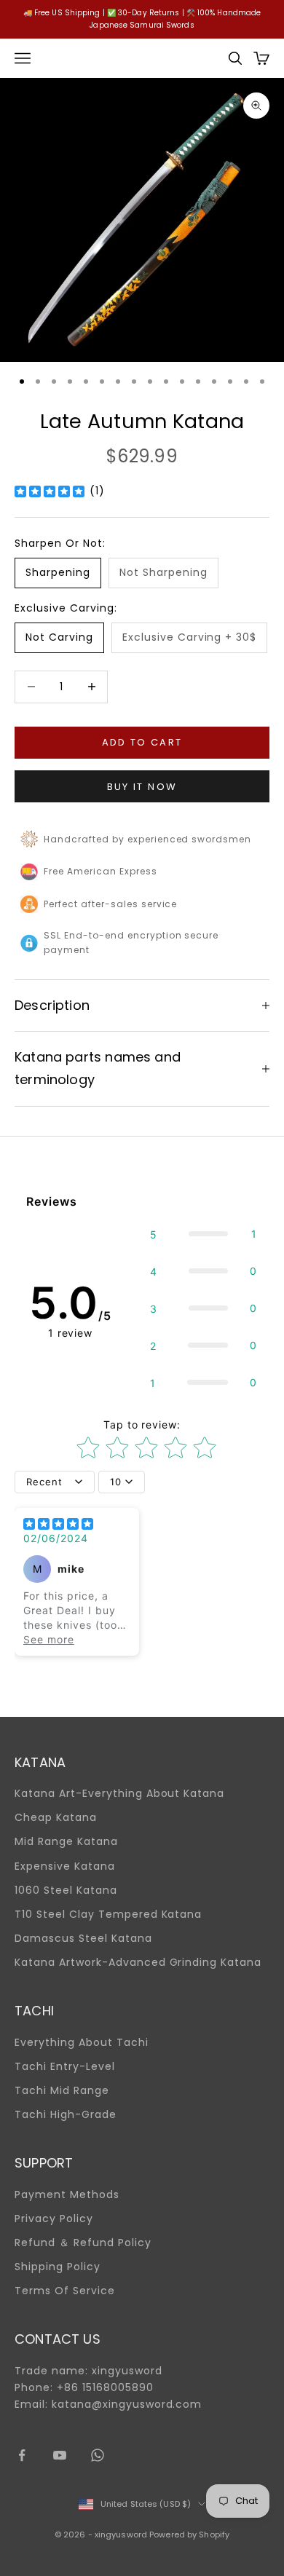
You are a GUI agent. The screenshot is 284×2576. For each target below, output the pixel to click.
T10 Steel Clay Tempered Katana (108, 1914)
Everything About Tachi (82, 2042)
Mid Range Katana (66, 1841)
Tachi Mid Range (62, 2090)
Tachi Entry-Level (65, 2066)
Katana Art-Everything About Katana (119, 1793)
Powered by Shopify (189, 2534)
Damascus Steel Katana (83, 1938)
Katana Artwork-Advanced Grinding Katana (138, 1962)
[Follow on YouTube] (60, 2455)
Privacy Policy (54, 2219)
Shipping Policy (58, 2267)
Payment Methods (67, 2194)
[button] (204, 1234)
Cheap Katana (56, 1817)
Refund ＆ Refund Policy (83, 2243)
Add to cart (142, 742)
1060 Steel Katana (66, 1890)
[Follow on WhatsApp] (98, 2455)
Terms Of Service (65, 2291)
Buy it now (142, 787)
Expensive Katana (65, 1866)
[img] (50, 491)
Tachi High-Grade (66, 2114)
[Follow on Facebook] (22, 2455)
